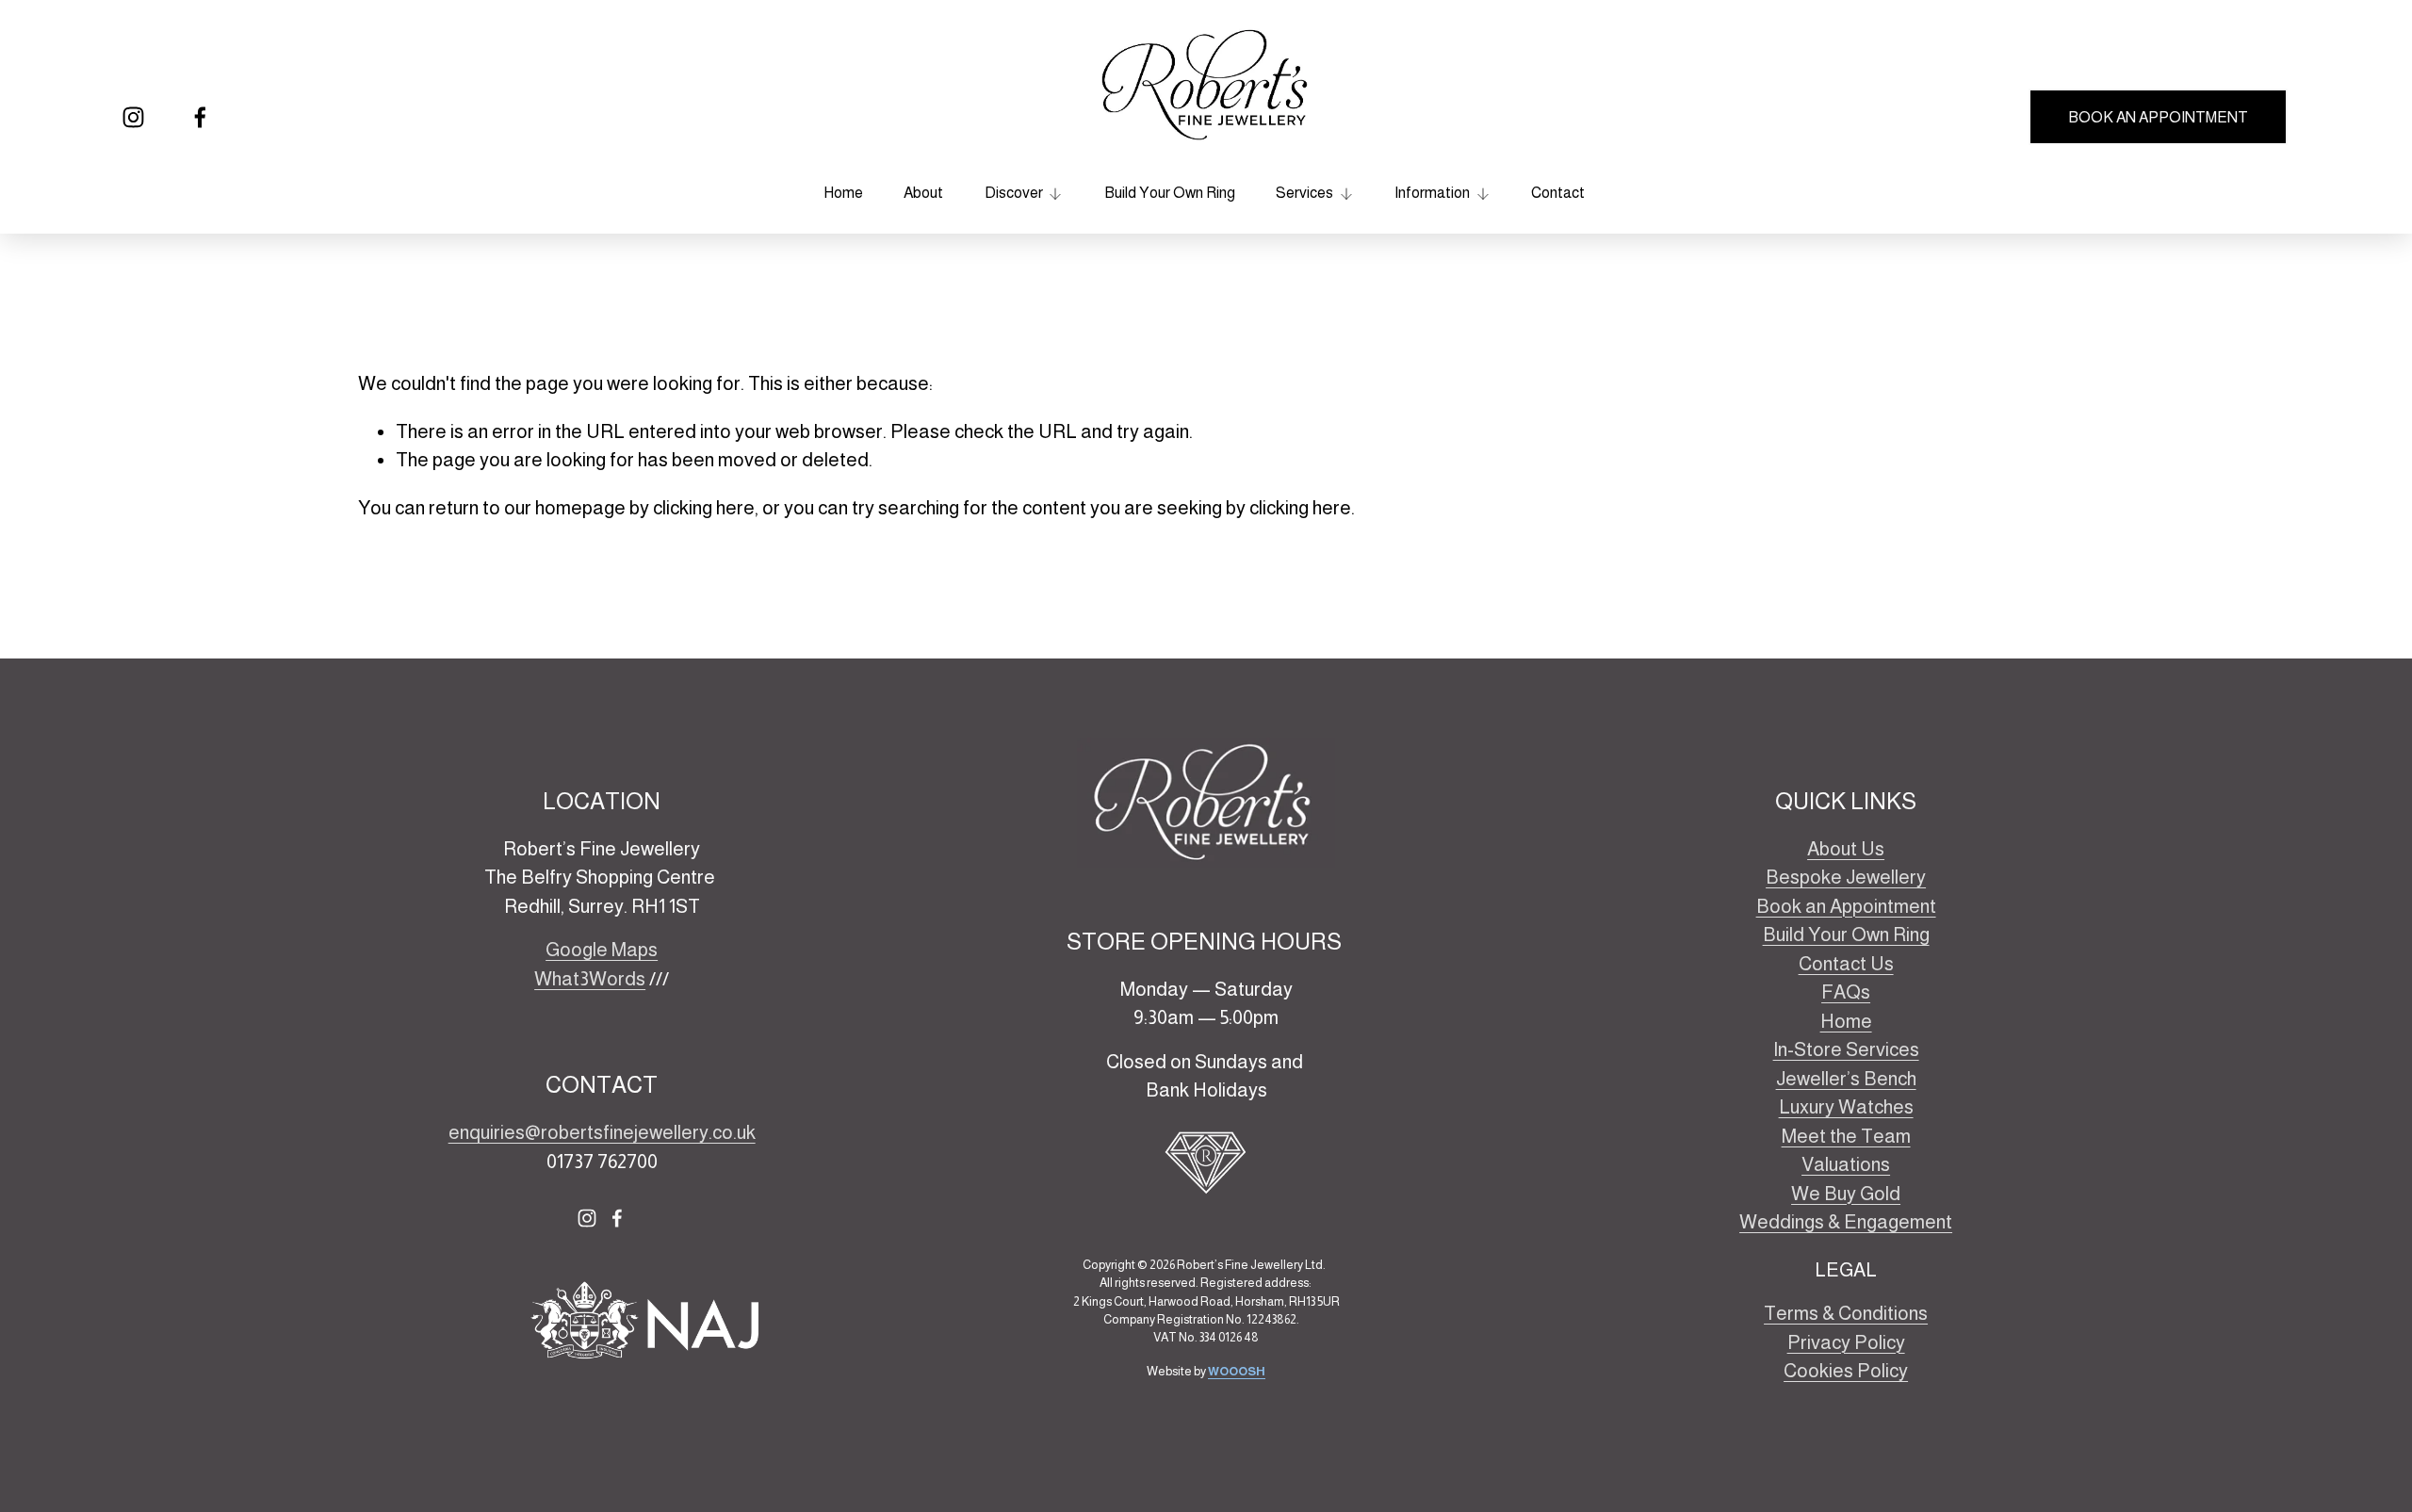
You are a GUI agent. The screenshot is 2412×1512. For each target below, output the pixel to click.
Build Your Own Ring (1170, 193)
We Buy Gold (1846, 1194)
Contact (1558, 193)
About (923, 193)
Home (843, 193)
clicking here (704, 508)
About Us (1846, 849)
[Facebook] (200, 117)
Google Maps (602, 950)
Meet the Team (1846, 1136)
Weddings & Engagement (1846, 1222)
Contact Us (1846, 964)
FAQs (1846, 992)
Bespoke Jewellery (1846, 877)
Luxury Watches (1846, 1107)
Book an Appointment (1846, 906)
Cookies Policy (1846, 1371)
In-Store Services (1846, 1049)
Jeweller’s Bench (1846, 1079)
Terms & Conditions (1846, 1313)
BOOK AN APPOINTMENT (2158, 117)
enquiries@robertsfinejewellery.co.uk (602, 1132)
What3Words (590, 979)
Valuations (1846, 1164)
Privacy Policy (1846, 1342)
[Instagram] (133, 117)
